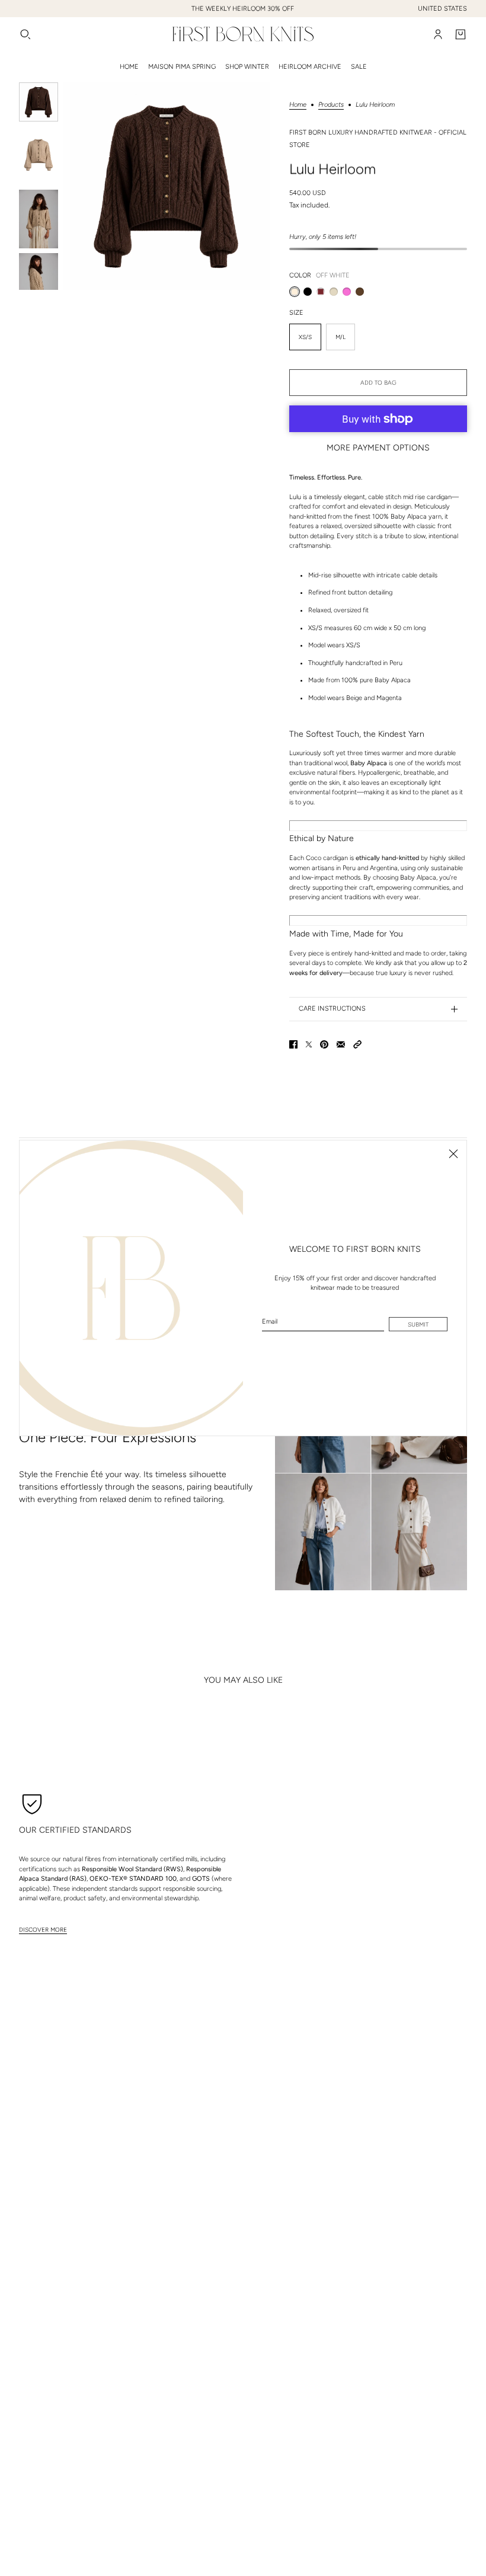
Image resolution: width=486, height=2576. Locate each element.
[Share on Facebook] (293, 1044)
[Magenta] (347, 292)
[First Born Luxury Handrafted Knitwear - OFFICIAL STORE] (243, 34)
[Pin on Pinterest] (324, 1044)
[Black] (308, 292)
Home (298, 105)
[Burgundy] (321, 292)
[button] (357, 1044)
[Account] (438, 34)
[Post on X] (309, 1044)
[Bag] (461, 34)
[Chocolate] (360, 292)
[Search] (25, 34)
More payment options (378, 448)
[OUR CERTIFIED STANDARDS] (32, 1803)
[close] (453, 1153)
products (331, 105)
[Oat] (334, 292)
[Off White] (295, 292)
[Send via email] (341, 1044)
